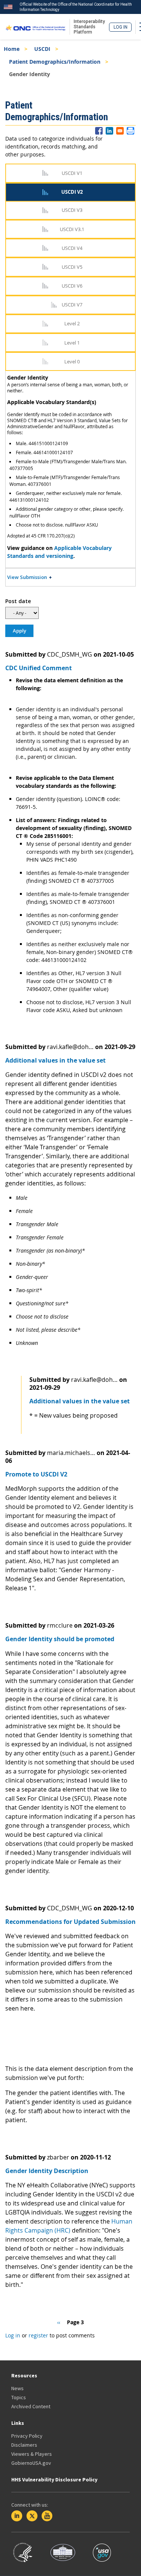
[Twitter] (32, 2516)
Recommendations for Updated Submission (70, 1922)
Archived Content (31, 2406)
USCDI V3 (72, 210)
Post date (18, 601)
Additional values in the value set (55, 1060)
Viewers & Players (32, 2454)
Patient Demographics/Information (55, 62)
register (38, 2335)
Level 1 (72, 343)
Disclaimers (24, 2445)
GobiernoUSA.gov (31, 2463)
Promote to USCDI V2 (36, 1474)
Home (12, 49)
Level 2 (72, 323)
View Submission (27, 577)
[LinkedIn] (17, 2516)
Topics (19, 2397)
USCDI (42, 49)
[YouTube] (47, 2516)
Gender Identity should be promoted (60, 1639)
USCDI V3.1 (72, 229)
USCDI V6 (72, 286)
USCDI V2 (72, 192)
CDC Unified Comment (39, 668)
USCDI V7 (72, 305)
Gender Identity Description (47, 2171)
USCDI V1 (72, 173)
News (17, 2388)
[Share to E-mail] (120, 131)
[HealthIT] (36, 27)
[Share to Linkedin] (109, 131)
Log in (121, 27)
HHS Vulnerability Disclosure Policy (54, 2480)
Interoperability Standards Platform (89, 27)
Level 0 (72, 361)
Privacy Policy (27, 2436)
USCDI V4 (72, 248)
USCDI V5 (72, 267)
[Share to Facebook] (99, 131)
